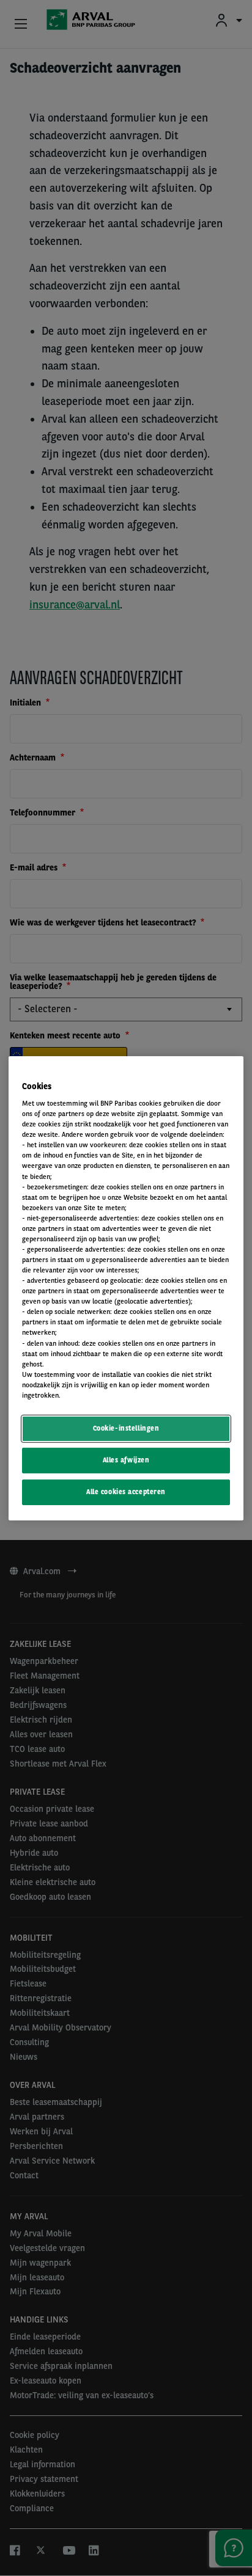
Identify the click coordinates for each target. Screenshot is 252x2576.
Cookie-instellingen (126, 1428)
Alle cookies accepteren (126, 1492)
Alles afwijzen (126, 1460)
